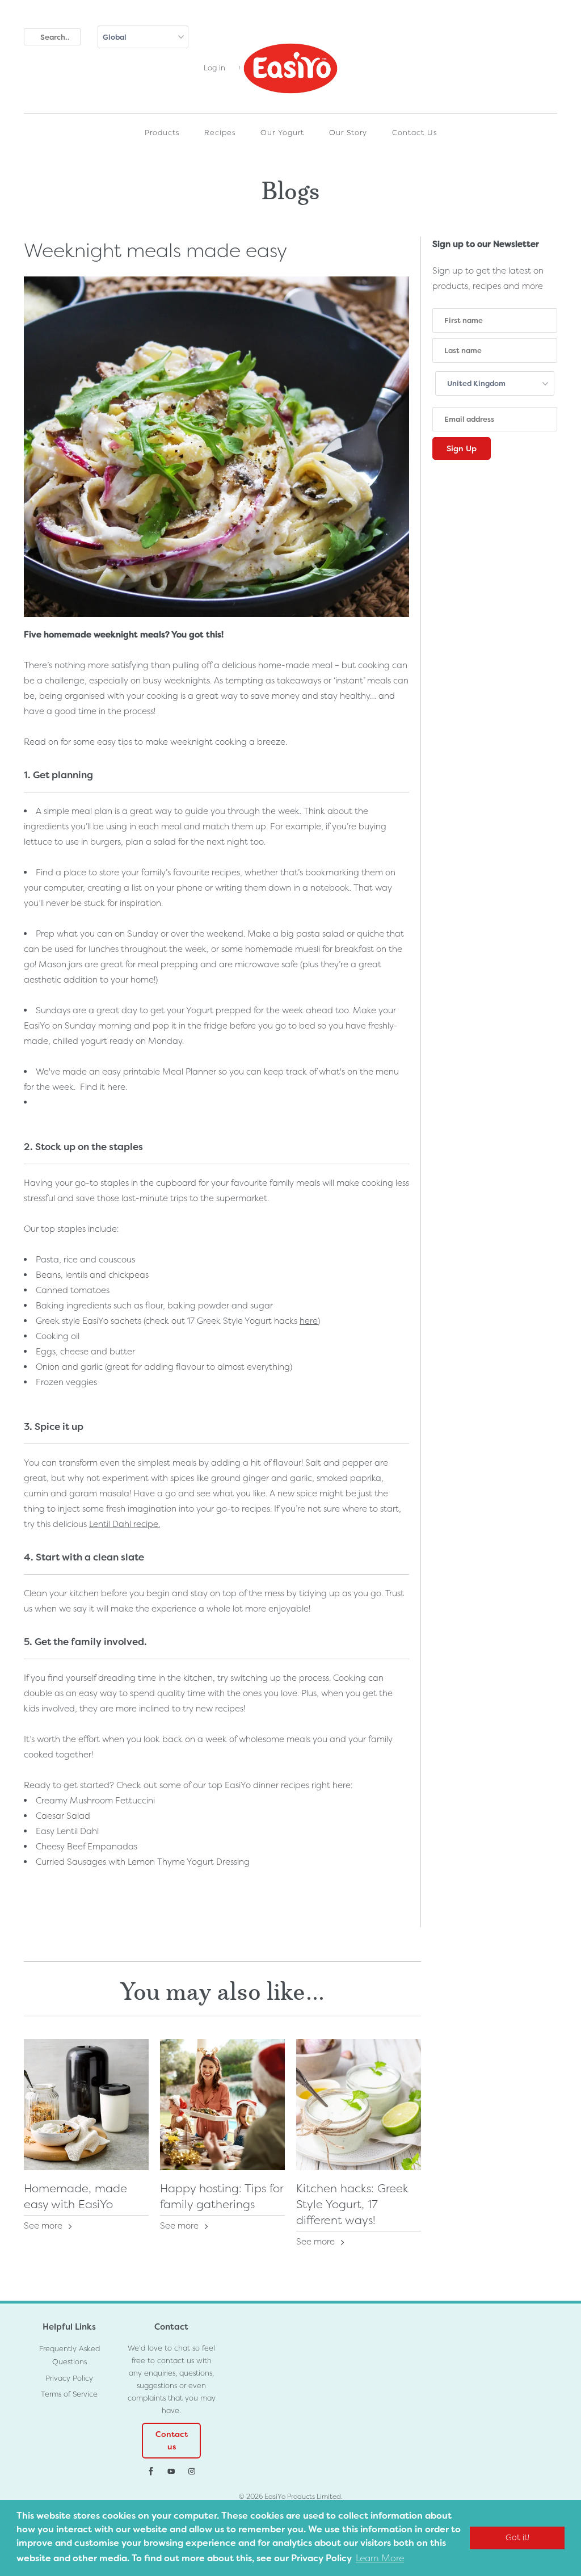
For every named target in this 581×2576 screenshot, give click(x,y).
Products (162, 133)
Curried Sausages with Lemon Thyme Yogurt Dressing (143, 1862)
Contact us (172, 2440)
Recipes (220, 133)
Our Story (348, 133)
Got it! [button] (517, 2538)
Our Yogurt (282, 133)
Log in (214, 68)
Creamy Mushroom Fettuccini (95, 1801)
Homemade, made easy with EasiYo (75, 2196)
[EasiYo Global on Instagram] (192, 2472)
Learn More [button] (380, 2558)
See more (44, 2226)
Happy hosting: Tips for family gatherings (222, 2196)
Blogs (291, 188)
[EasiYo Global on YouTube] (171, 2472)
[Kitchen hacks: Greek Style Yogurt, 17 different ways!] (359, 2105)
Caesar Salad (63, 1816)
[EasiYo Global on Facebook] (151, 2472)
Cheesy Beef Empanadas (87, 1847)
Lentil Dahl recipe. (125, 1524)
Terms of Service (69, 2394)
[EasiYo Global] (290, 74)
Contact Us (414, 133)
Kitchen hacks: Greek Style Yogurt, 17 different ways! (352, 2204)
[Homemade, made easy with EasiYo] (86, 2105)
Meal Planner (189, 1072)
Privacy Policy (69, 2378)
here (116, 1087)
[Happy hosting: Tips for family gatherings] (222, 2105)
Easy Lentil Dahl (67, 1831)
